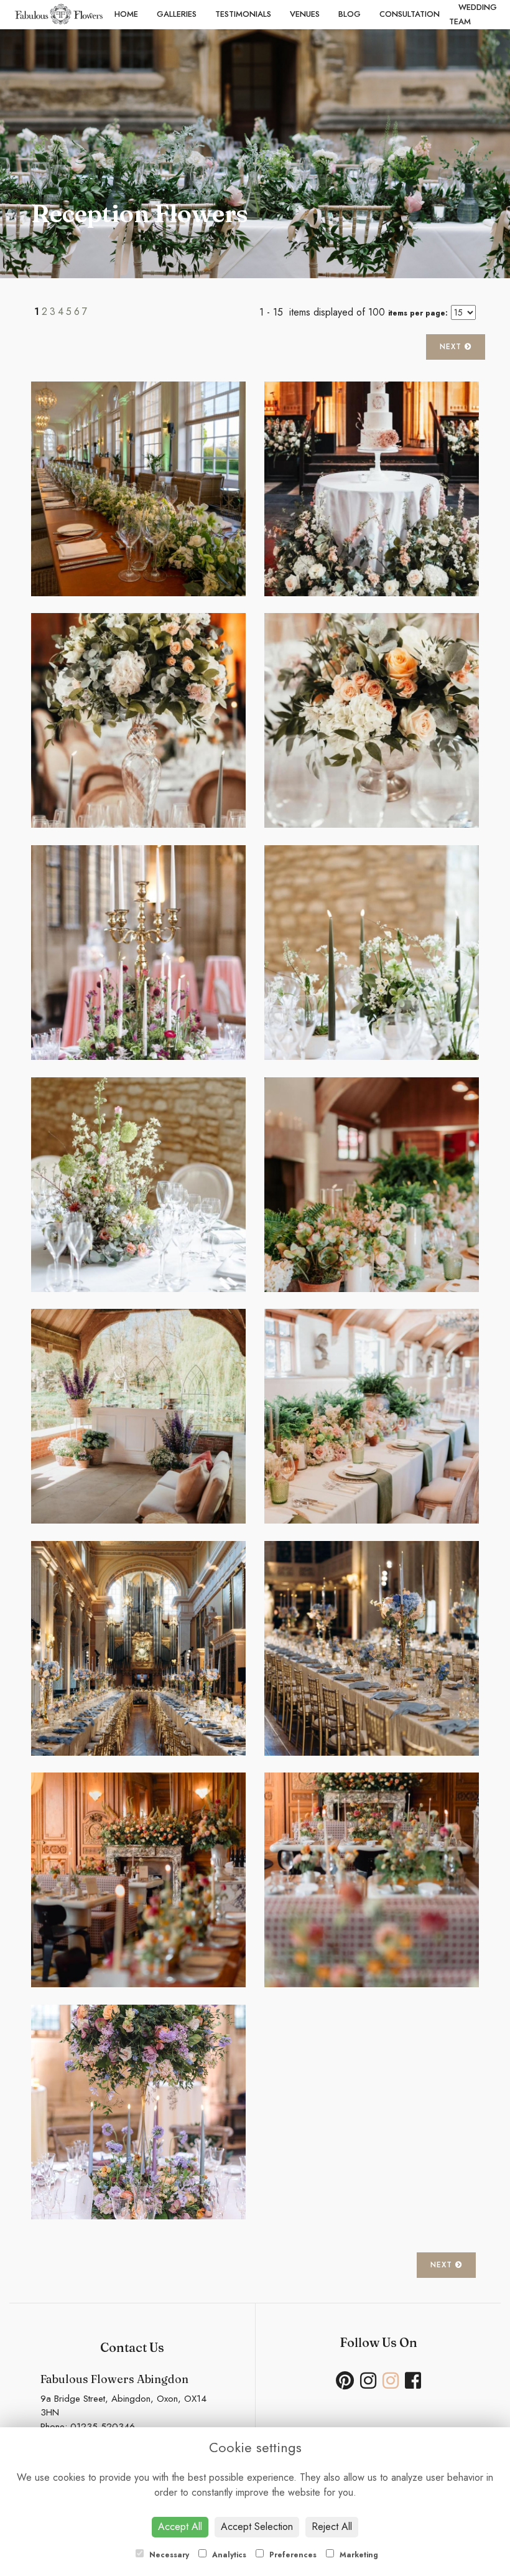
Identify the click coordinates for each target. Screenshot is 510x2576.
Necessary (168, 2555)
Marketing (358, 2555)
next (452, 347)
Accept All (180, 2527)
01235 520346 (103, 2427)
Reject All (332, 2527)
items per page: (418, 313)
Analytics (228, 2555)
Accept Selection (257, 2527)
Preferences (292, 2555)
